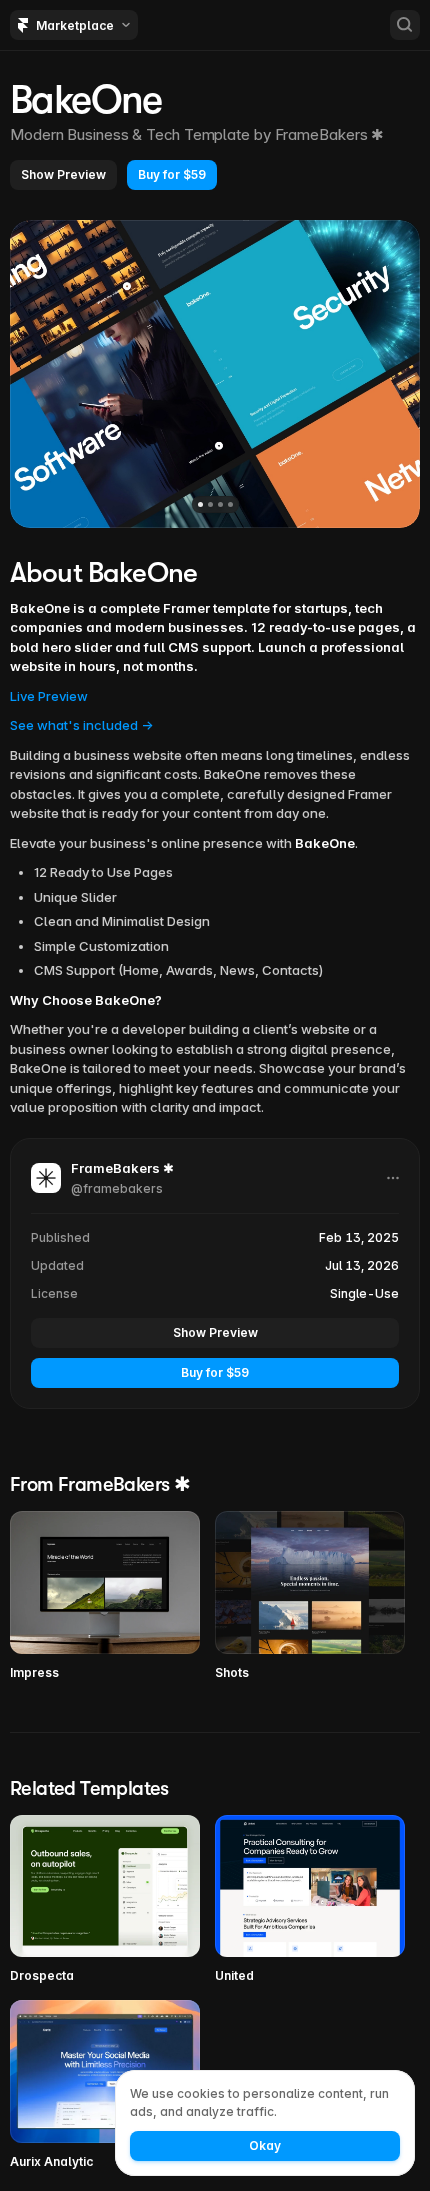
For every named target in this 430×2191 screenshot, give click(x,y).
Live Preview (49, 696)
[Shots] (310, 1596)
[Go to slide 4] (230, 504)
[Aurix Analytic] (105, 2085)
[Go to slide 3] (220, 504)
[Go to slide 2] (210, 504)
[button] (63, 175)
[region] (215, 374)
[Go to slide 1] (200, 504)
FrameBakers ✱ (330, 134)
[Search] (405, 25)
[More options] (393, 1178)
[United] (310, 1900)
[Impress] (105, 1596)
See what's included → (81, 725)
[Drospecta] (105, 1900)
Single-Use (364, 1293)
